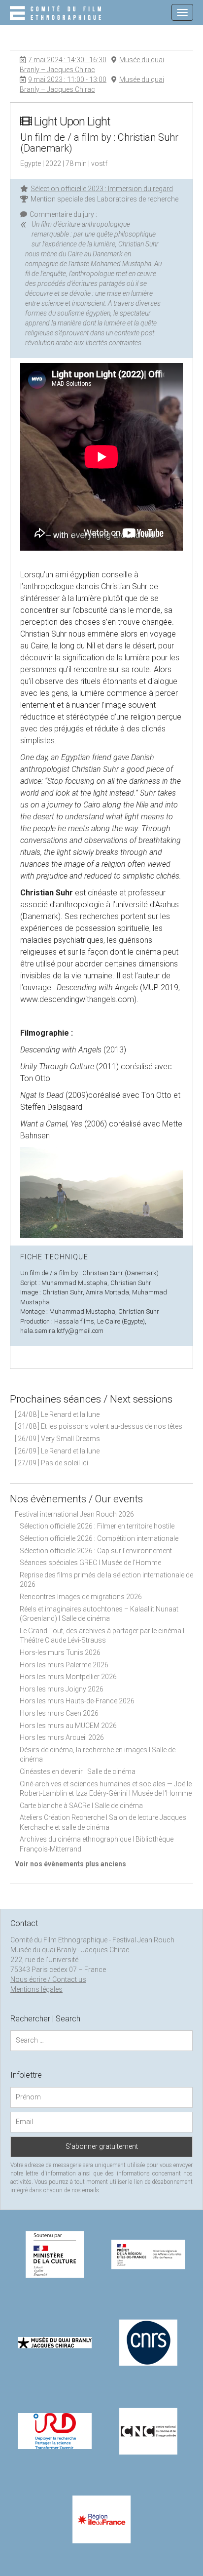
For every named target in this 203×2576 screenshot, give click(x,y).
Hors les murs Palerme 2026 (64, 1665)
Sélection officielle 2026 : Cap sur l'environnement (96, 1551)
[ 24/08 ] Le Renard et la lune (57, 1414)
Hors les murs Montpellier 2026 (68, 1677)
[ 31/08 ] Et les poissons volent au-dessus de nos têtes (99, 1426)
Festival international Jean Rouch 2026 (74, 1514)
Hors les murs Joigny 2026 (62, 1689)
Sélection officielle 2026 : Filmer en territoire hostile (97, 1526)
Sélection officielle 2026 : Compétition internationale (99, 1538)
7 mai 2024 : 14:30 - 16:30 (67, 60)
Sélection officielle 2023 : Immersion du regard (102, 189)
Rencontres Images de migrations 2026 (81, 1597)
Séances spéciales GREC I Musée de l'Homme (90, 1563)
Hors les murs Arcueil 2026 (62, 1737)
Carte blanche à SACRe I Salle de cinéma (81, 1806)
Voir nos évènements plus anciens (70, 1864)
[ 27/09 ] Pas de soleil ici (51, 1463)
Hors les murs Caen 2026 (59, 1713)
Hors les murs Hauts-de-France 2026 (77, 1701)
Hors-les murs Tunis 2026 (60, 1652)
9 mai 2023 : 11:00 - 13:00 (67, 80)
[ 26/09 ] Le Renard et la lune (57, 1451)
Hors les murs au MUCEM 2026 (68, 1726)
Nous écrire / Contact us (48, 1979)
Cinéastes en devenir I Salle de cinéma (78, 1771)
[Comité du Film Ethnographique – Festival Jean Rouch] (57, 14)
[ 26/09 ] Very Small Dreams (57, 1439)
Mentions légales (36, 1989)
